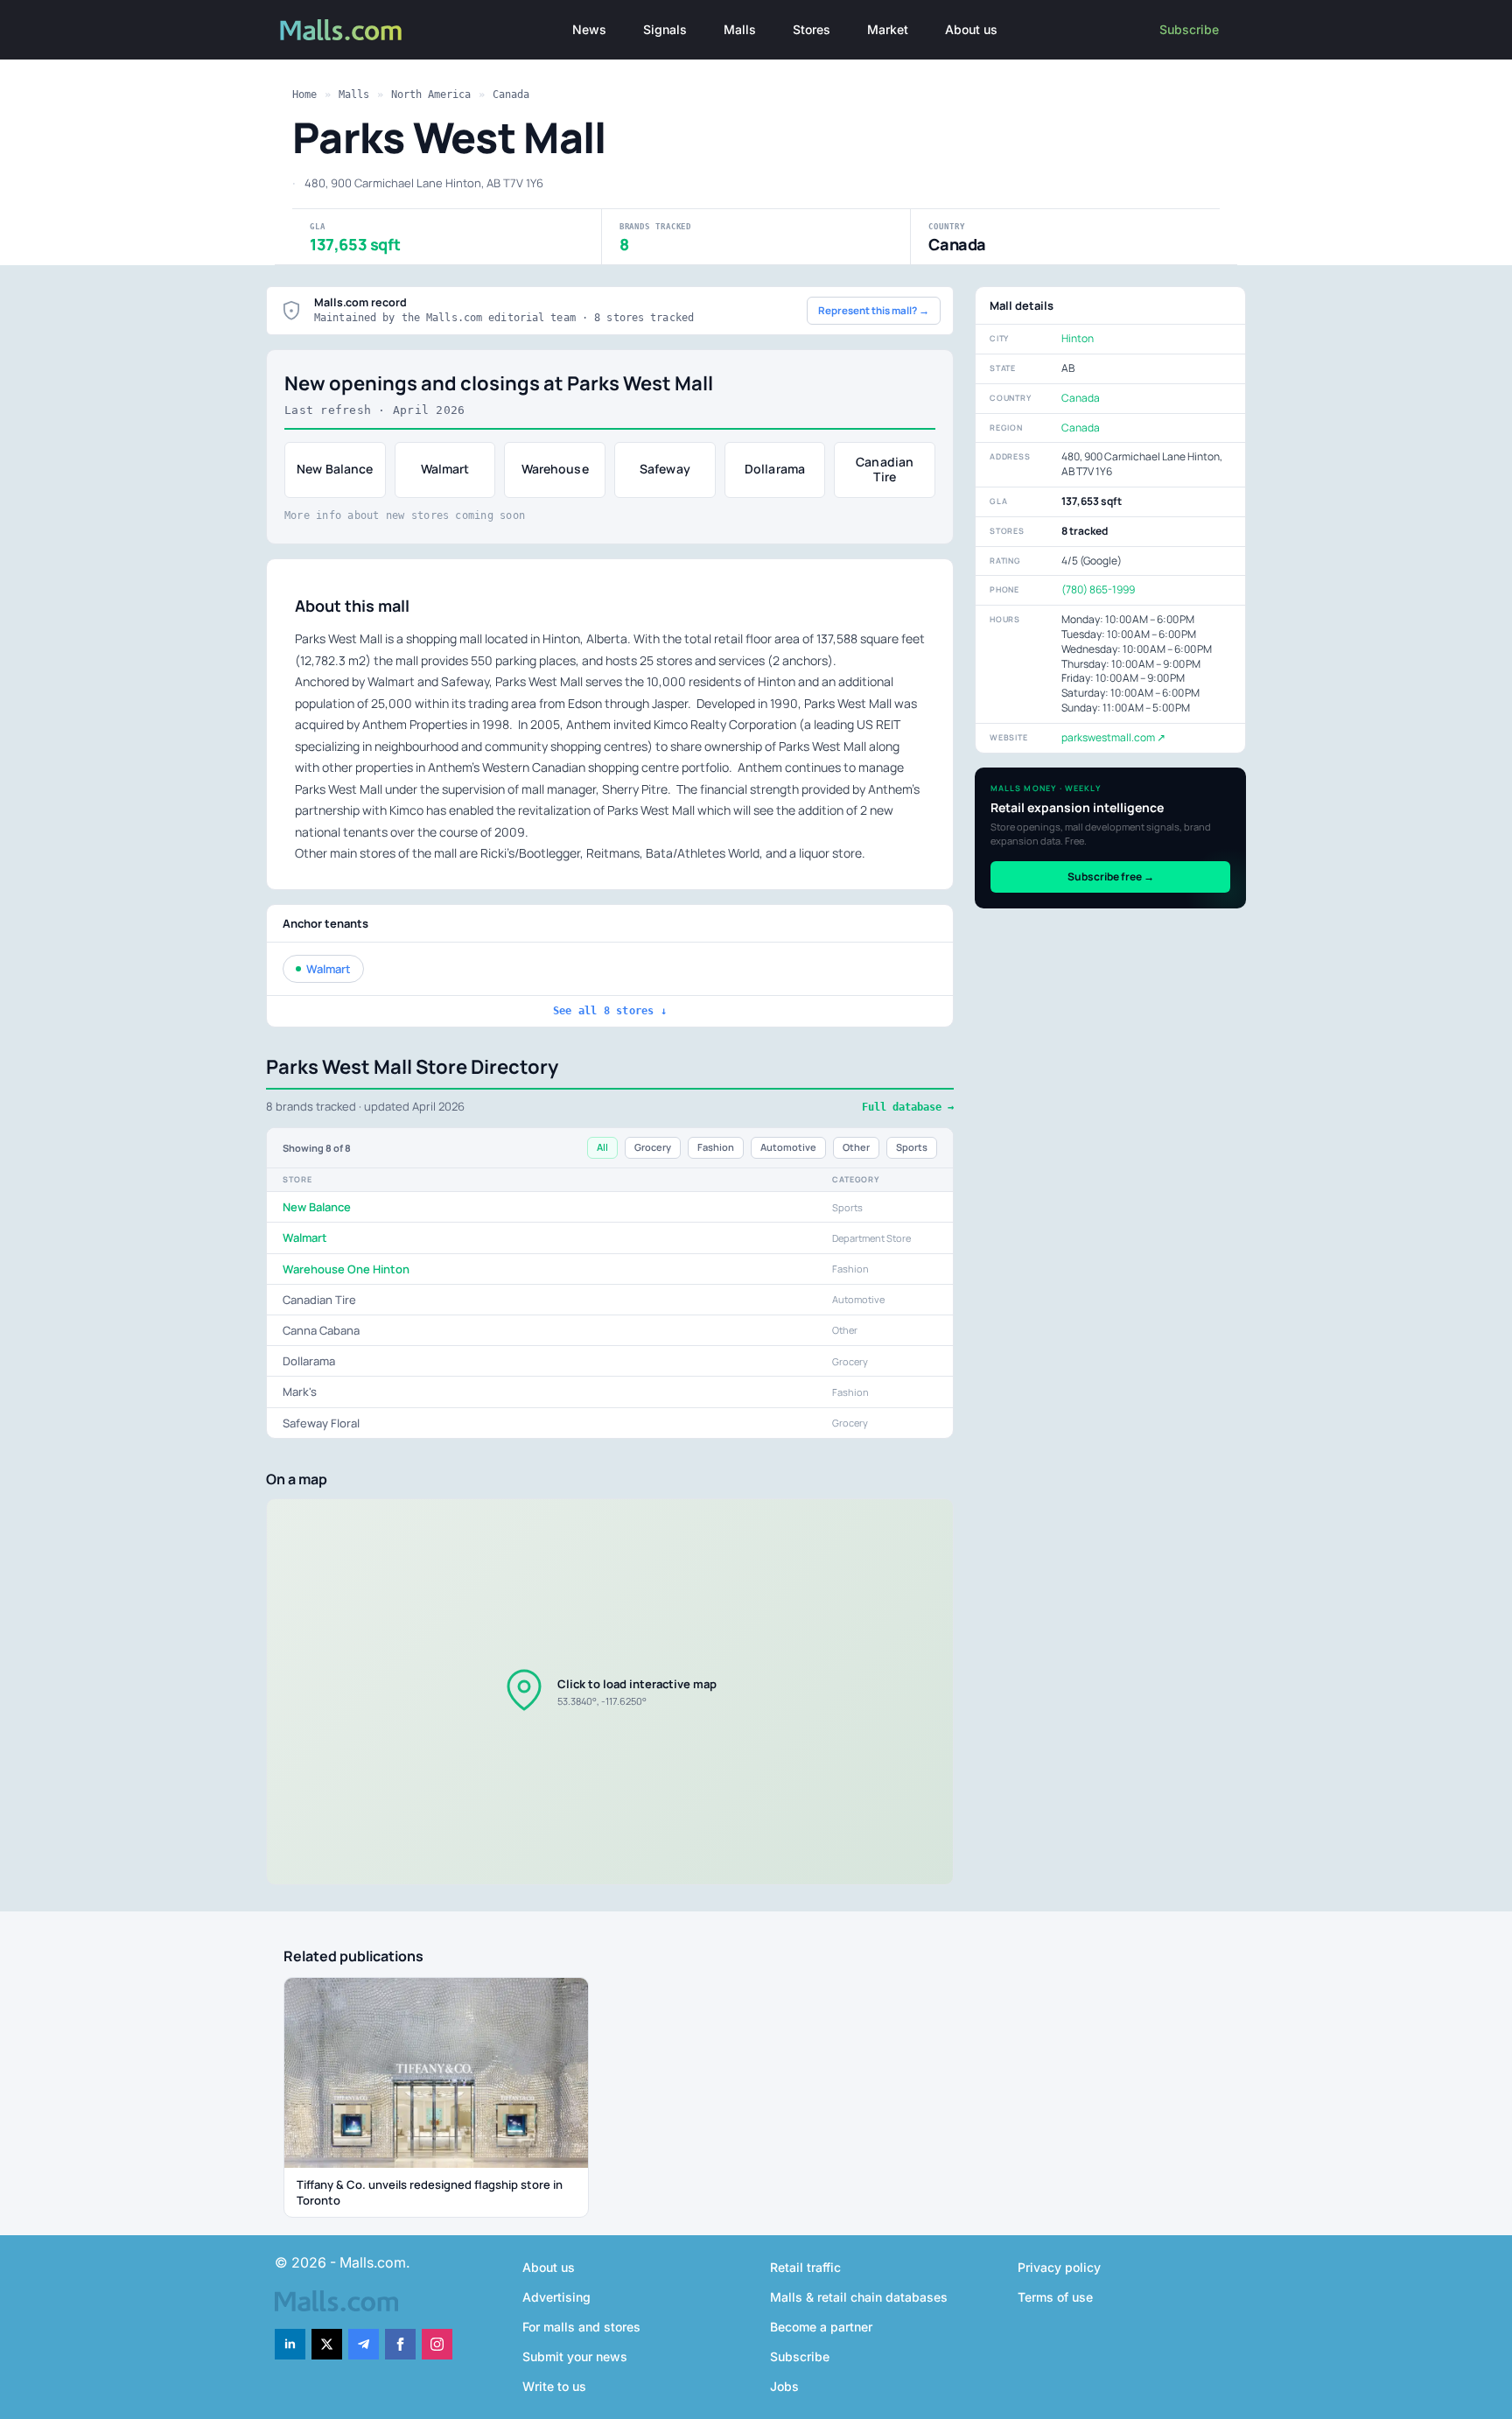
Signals (665, 29)
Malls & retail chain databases (859, 2297)
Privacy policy (1059, 2267)
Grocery (653, 1147)
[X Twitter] (327, 2344)
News (589, 29)
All (602, 1147)
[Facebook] (400, 2344)
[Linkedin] (290, 2344)
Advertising (556, 2297)
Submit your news (575, 2356)
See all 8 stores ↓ (610, 1011)
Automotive (788, 1147)
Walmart (329, 969)
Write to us (554, 2386)
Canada (511, 95)
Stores (812, 29)
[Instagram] (437, 2344)
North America (431, 95)
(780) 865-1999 (1098, 589)
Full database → (908, 1107)
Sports (912, 1147)
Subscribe (1189, 29)
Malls (740, 29)
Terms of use (1055, 2297)
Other (856, 1147)
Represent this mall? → (874, 310)
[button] (610, 1692)
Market (888, 29)
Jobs (784, 2386)
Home (304, 95)
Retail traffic (805, 2267)
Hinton (1078, 338)
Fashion (716, 1147)
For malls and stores (581, 2327)
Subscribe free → (1111, 876)
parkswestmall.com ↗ (1113, 737)
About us (971, 29)
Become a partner (821, 2327)
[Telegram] (364, 2344)
